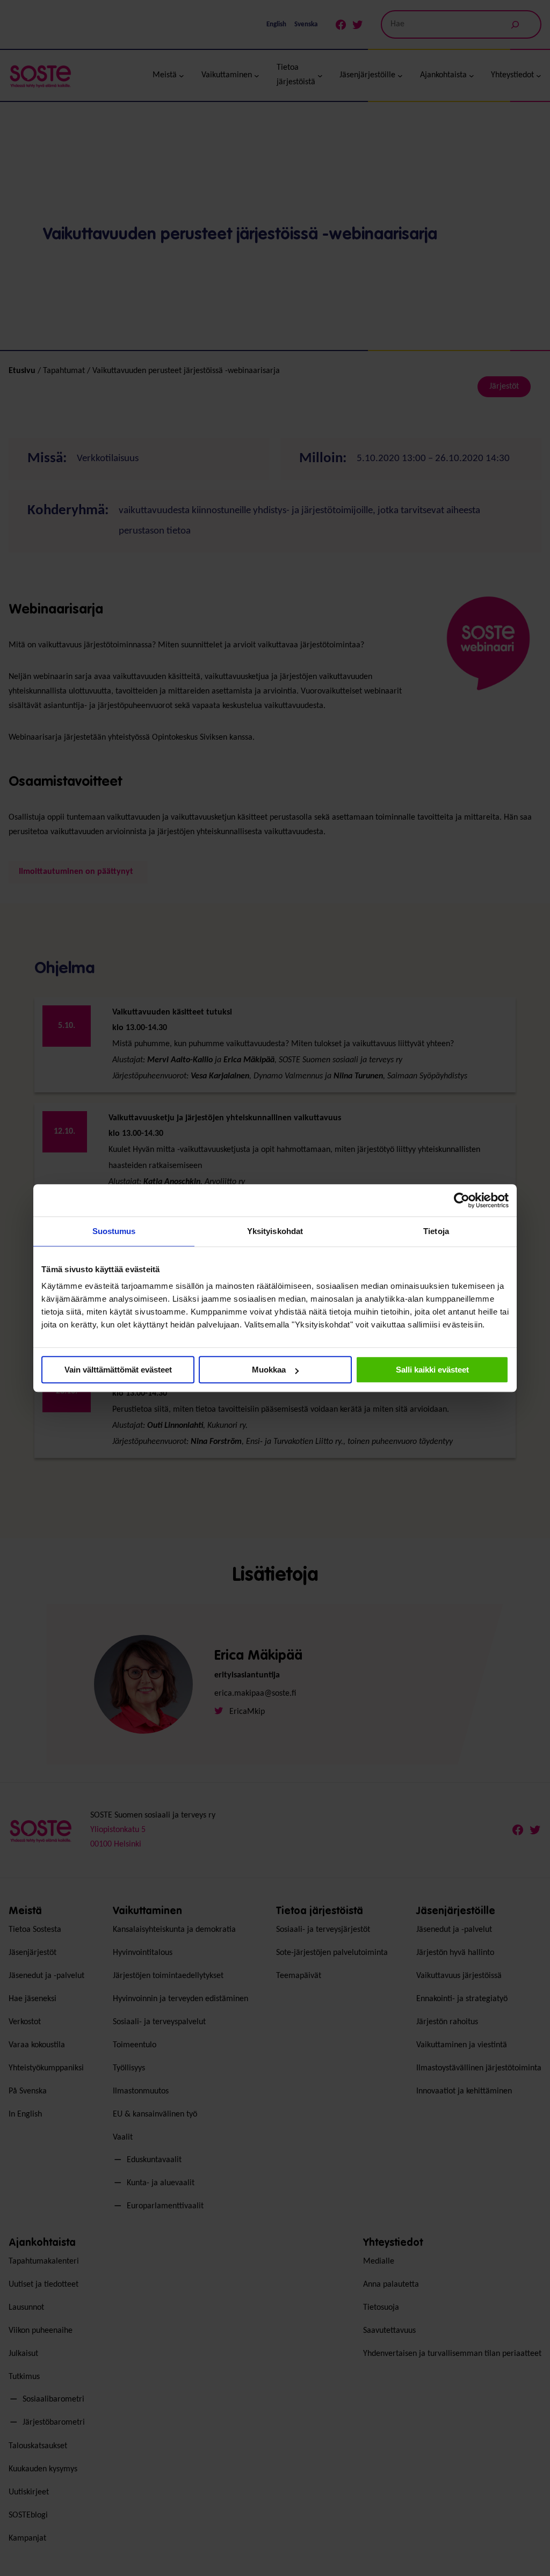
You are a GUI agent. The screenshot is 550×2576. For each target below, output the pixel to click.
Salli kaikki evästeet (432, 1370)
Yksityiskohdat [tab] (275, 1231)
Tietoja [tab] (436, 1231)
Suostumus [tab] (114, 1231)
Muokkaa (269, 1370)
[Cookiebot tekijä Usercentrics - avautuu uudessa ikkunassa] (462, 1200)
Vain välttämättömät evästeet (118, 1370)
